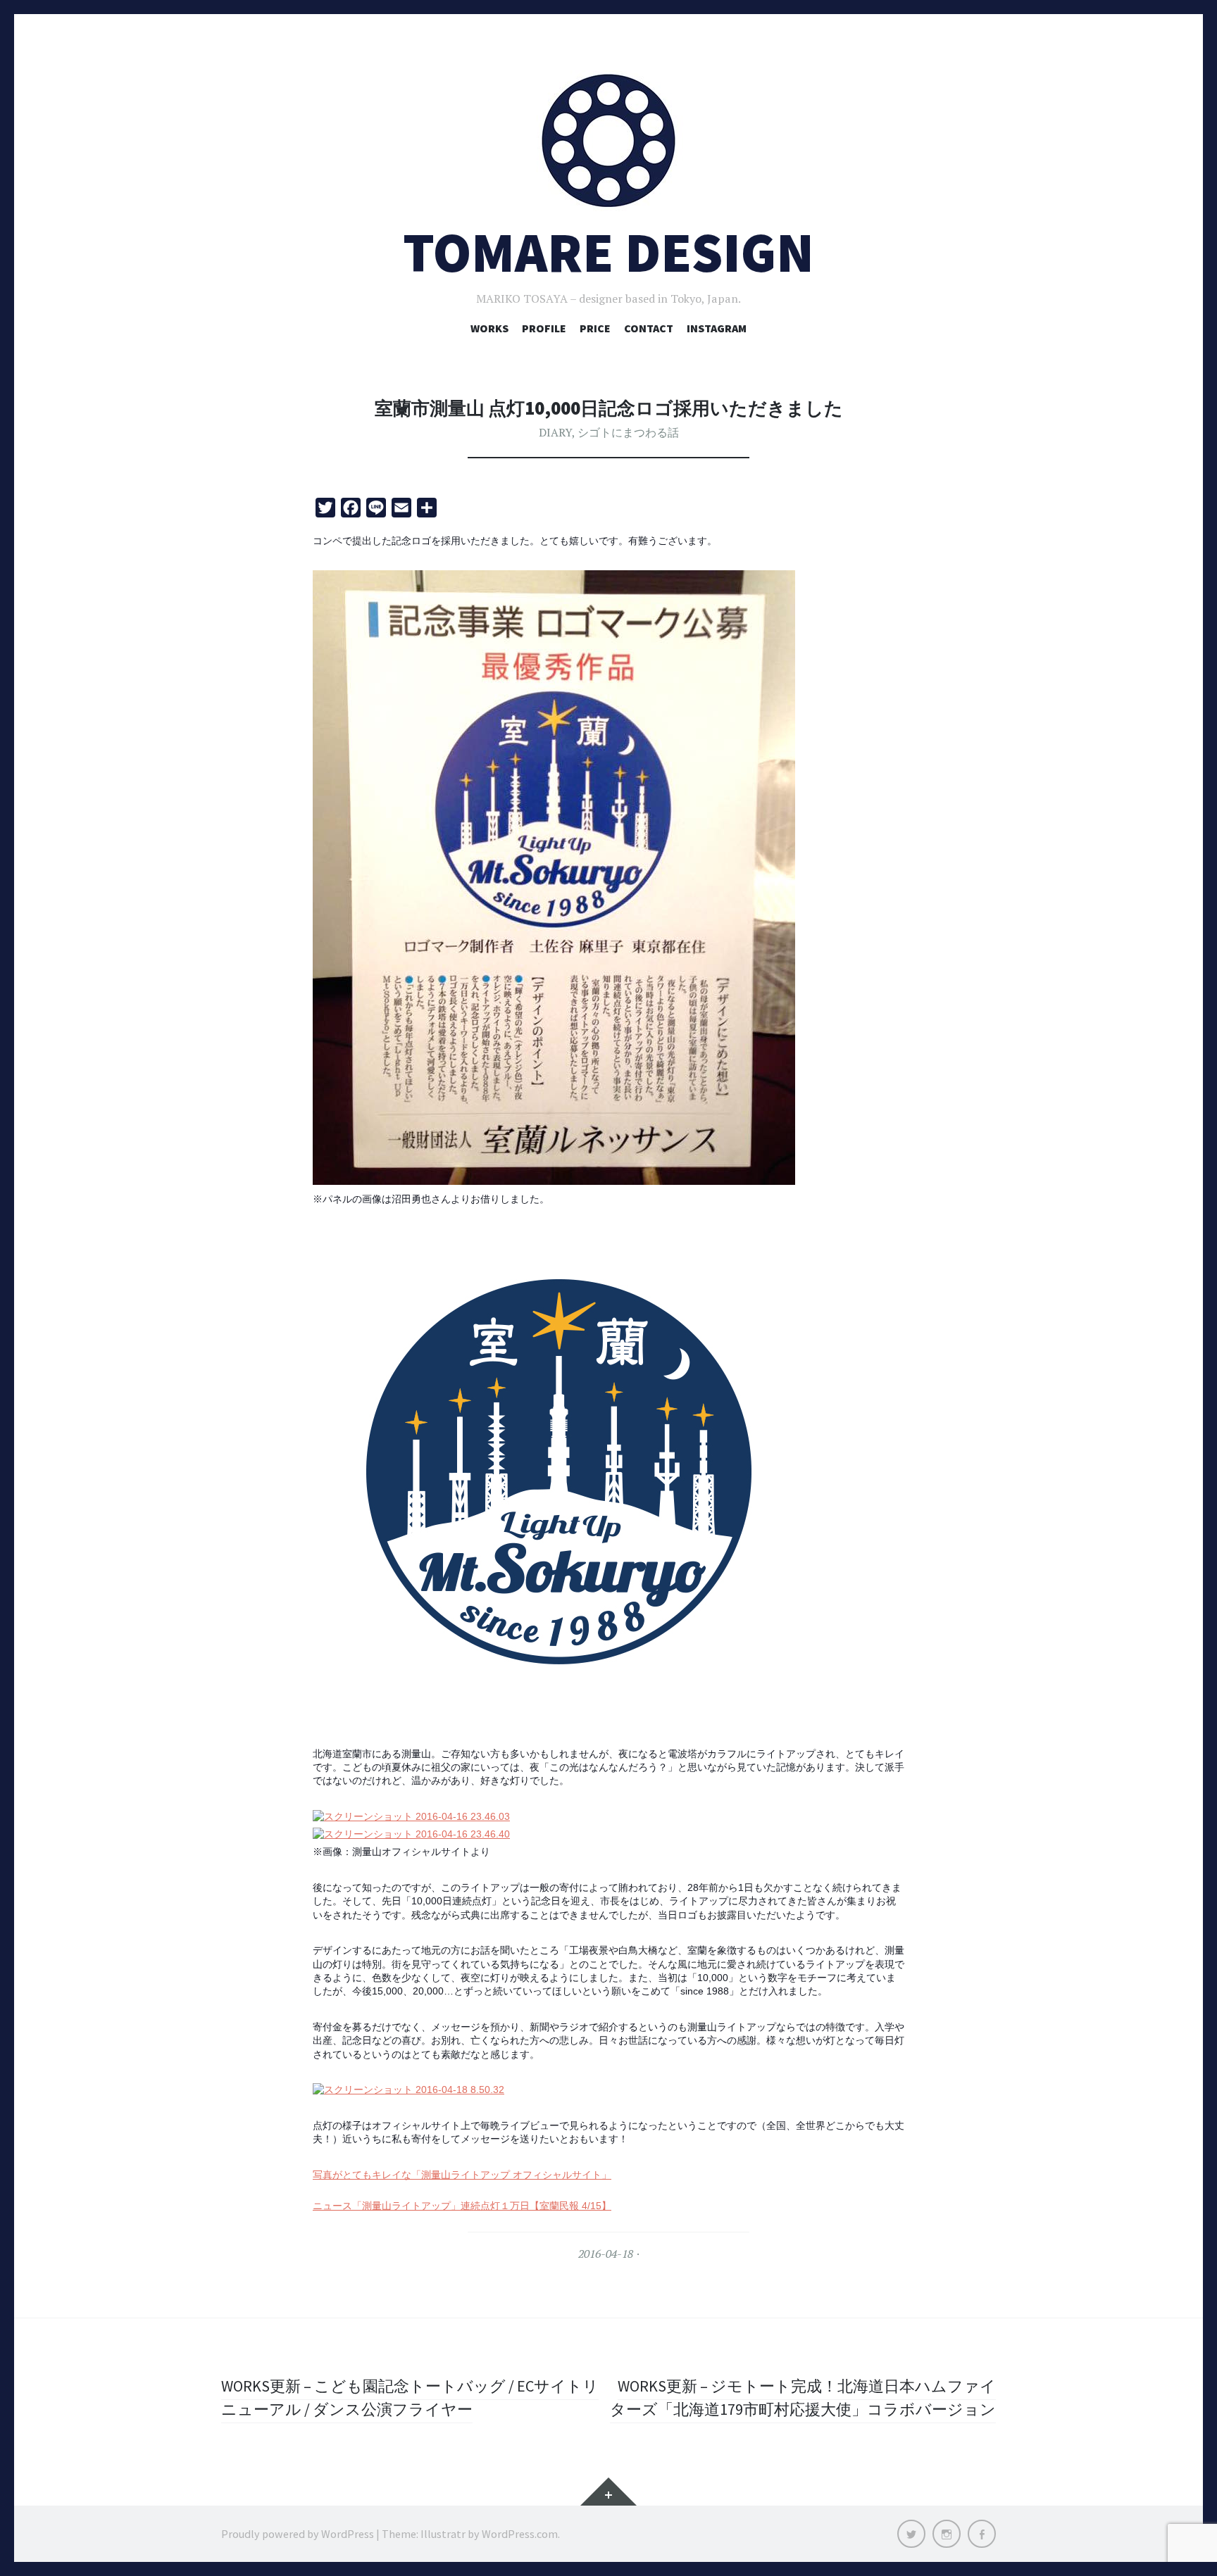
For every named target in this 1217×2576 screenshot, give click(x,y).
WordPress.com (520, 2534)
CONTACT (649, 328)
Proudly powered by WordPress (298, 2534)
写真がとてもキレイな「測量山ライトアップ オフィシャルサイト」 (462, 2175)
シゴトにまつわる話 (628, 432)
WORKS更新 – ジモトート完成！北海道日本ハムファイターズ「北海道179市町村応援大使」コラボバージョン (803, 2398)
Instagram (717, 328)
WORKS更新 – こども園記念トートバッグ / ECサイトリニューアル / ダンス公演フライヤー (410, 2398)
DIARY (555, 432)
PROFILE (544, 328)
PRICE (595, 328)
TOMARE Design (608, 252)
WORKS (489, 328)
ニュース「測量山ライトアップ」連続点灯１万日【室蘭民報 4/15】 (462, 2206)
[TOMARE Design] (608, 141)
